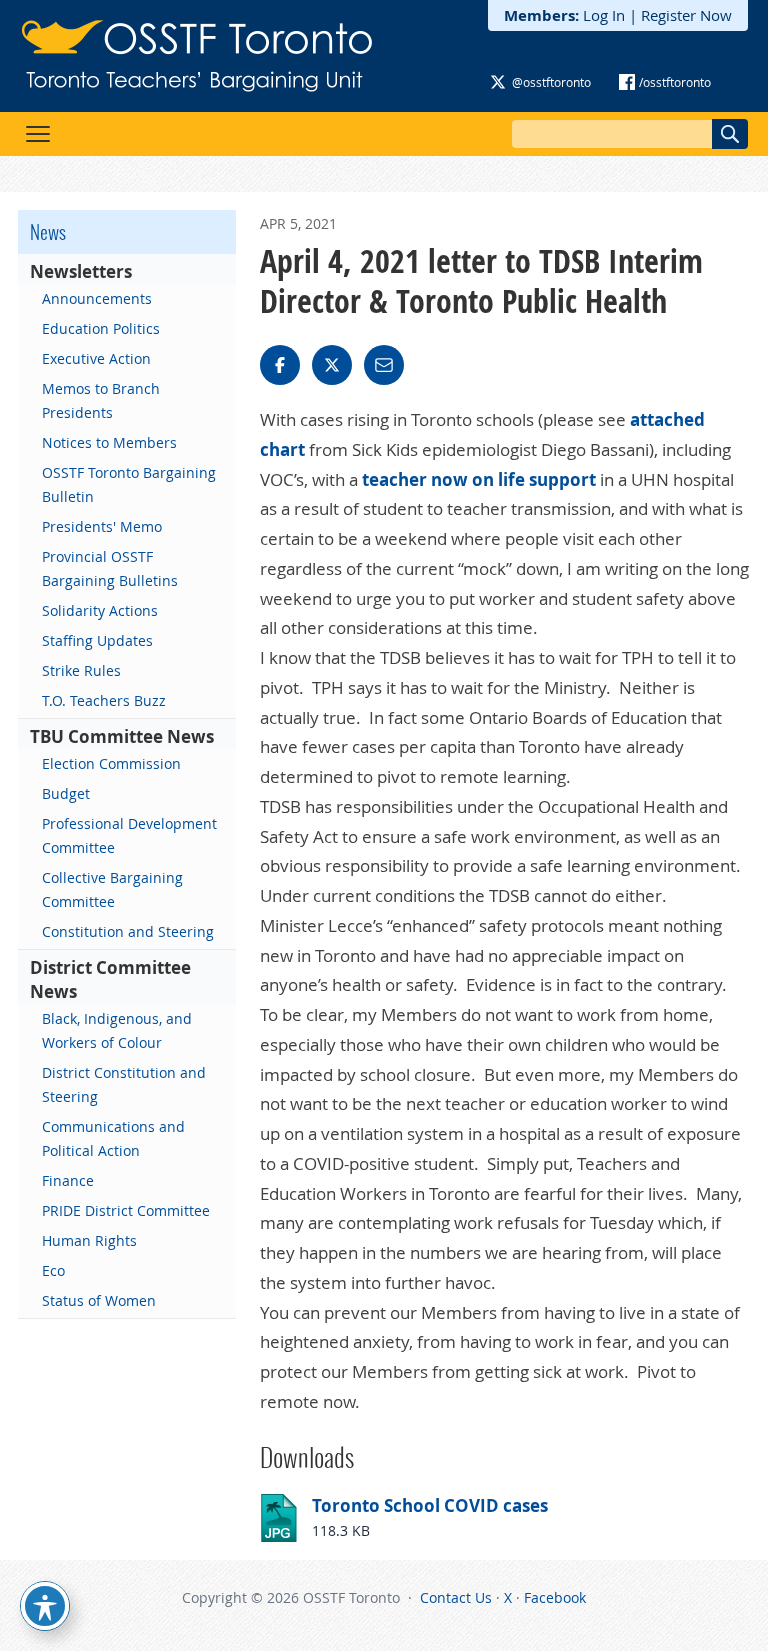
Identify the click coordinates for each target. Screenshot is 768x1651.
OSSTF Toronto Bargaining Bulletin (129, 484)
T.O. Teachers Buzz (104, 700)
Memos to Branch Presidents (101, 400)
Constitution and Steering (128, 931)
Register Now (686, 15)
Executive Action (96, 358)
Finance (68, 1180)
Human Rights (89, 1240)
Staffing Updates (97, 640)
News (48, 232)
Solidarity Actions (100, 610)
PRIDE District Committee (126, 1210)
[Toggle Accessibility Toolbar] (45, 1606)
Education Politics (101, 328)
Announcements (97, 298)
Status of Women (99, 1300)
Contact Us (456, 1597)
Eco (53, 1270)
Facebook (555, 1597)
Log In (604, 15)
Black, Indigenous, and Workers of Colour (117, 1030)
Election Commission (111, 763)
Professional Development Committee (129, 835)
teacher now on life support (479, 479)
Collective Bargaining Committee (112, 889)
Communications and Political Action (113, 1138)
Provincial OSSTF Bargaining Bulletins (110, 568)
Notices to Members (109, 442)
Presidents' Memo (102, 526)
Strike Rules (81, 670)
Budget (66, 793)
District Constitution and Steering (124, 1084)
